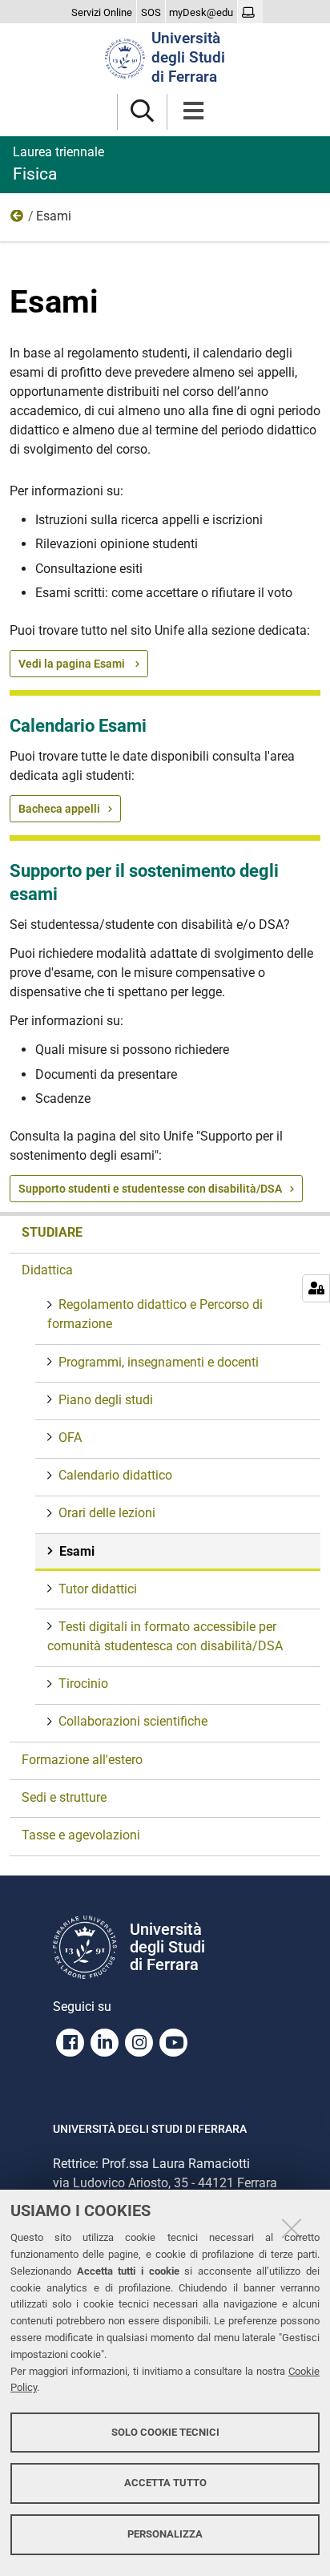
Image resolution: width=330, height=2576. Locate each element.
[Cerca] (142, 112)
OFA (70, 1437)
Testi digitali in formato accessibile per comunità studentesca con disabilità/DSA (165, 1636)
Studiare (52, 1232)
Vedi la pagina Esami (73, 664)
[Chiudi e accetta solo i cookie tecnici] (292, 2228)
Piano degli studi (106, 1400)
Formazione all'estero (82, 1760)
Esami (77, 1551)
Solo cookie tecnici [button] (165, 2432)
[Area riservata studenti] (250, 13)
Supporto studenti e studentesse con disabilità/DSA (150, 1189)
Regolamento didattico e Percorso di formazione (155, 1314)
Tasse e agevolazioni (81, 1835)
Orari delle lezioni (107, 1513)
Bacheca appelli (59, 809)
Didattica (18, 220)
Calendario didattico (115, 1475)
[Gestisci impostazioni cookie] (316, 1288)
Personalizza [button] (165, 2534)
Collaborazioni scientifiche (133, 1721)
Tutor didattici (98, 1589)
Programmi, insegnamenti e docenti (159, 1362)
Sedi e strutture (64, 1797)
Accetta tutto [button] (165, 2483)
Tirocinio (83, 1684)
